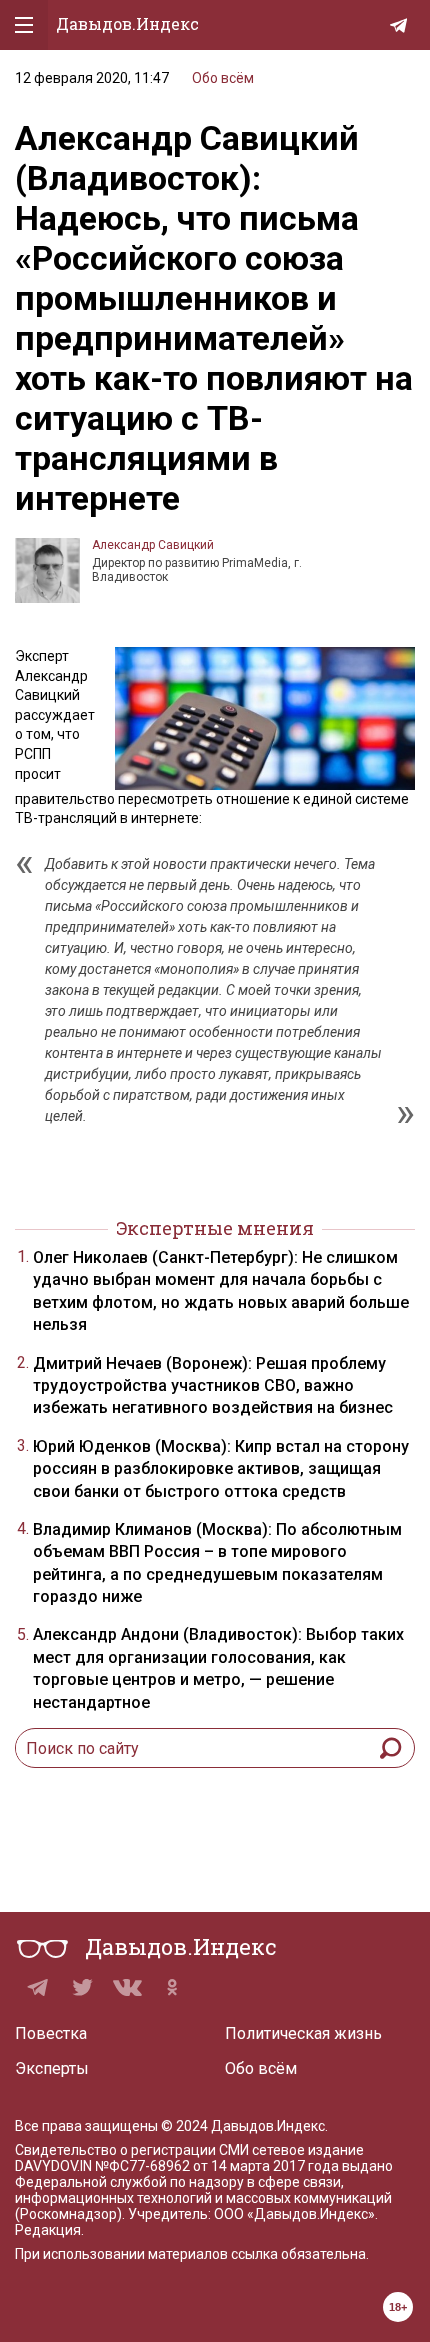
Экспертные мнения (215, 1228)
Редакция (48, 2230)
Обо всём (223, 78)
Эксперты (52, 2068)
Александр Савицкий (153, 545)
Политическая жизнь (303, 2033)
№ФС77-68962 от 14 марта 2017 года (217, 2166)
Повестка (51, 2033)
